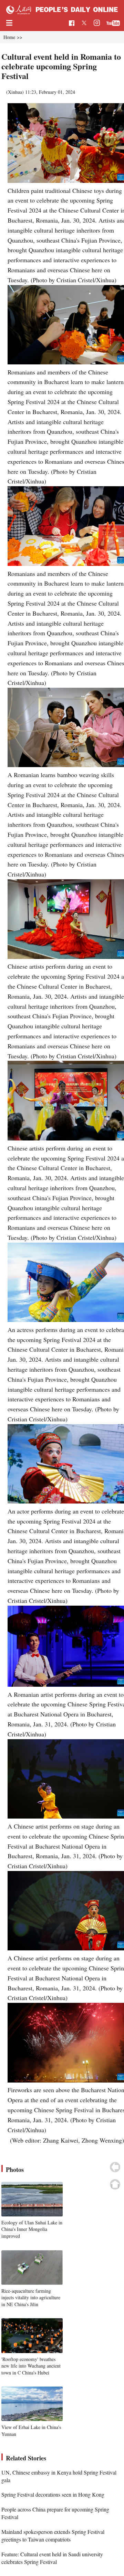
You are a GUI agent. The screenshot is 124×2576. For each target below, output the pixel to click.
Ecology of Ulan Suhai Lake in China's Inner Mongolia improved (32, 2229)
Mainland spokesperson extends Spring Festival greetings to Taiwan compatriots (53, 2535)
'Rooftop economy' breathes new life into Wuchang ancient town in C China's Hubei (31, 2366)
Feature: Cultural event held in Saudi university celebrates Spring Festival (52, 2558)
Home (9, 37)
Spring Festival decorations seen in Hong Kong (53, 2494)
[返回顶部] (115, 2184)
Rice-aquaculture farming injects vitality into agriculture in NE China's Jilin (31, 2298)
